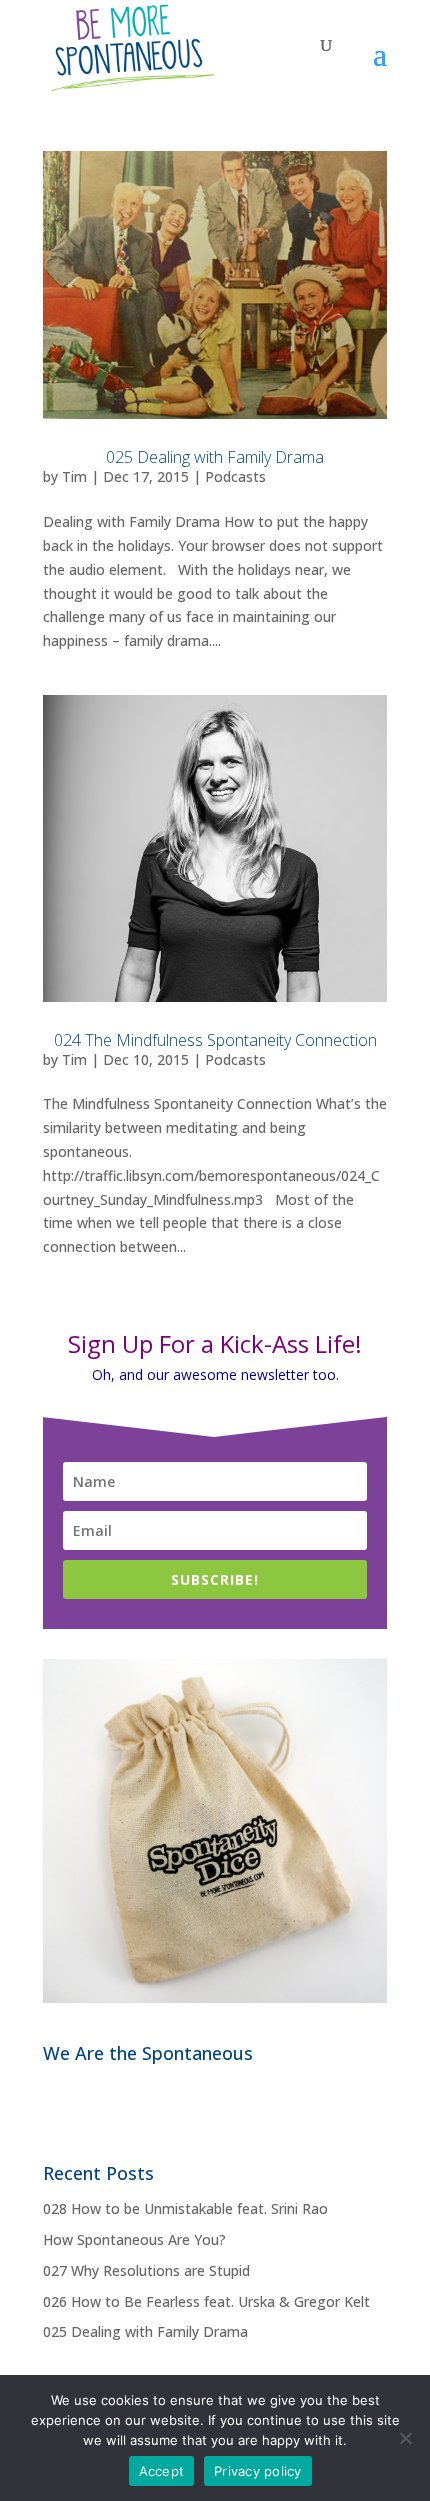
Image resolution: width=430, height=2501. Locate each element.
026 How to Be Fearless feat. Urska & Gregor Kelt (206, 2301)
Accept (162, 2471)
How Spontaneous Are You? (134, 2239)
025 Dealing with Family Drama (215, 457)
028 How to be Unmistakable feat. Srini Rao (185, 2208)
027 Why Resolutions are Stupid (146, 2270)
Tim (74, 476)
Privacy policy (258, 2471)
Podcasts (235, 476)
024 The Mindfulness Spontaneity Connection (215, 1040)
